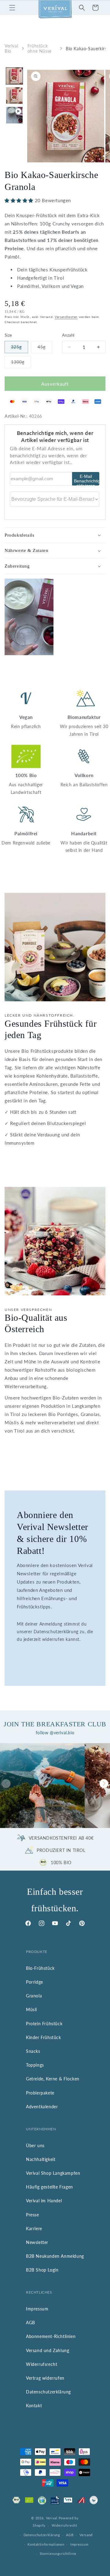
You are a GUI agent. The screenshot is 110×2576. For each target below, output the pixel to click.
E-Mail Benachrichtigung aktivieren (87, 480)
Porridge (35, 1982)
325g (19, 349)
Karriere (34, 2229)
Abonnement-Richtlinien (51, 2336)
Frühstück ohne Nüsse (40, 48)
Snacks (33, 2051)
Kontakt (34, 2406)
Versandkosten (66, 317)
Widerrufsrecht (42, 2364)
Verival (52, 2518)
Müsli (31, 2009)
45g (45, 349)
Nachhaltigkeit (41, 2159)
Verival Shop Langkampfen (53, 2173)
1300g (21, 364)
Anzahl (68, 335)
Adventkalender (42, 2107)
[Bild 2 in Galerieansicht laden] (14, 96)
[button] (12, 8)
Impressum (37, 2309)
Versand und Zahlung (48, 2350)
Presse (33, 2215)
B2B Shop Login (42, 2270)
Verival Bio (11, 48)
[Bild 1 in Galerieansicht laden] (14, 76)
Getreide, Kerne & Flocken (53, 2079)
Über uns (35, 2145)
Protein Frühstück (44, 2024)
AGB (31, 2323)
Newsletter (37, 2242)
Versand (86, 2535)
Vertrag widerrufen (45, 2378)
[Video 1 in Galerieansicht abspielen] (14, 115)
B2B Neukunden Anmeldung (55, 2256)
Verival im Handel (44, 2201)
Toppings (35, 2065)
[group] (42, 1786)
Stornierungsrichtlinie (58, 2553)
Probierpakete (40, 2093)
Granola (34, 1996)
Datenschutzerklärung (48, 2392)
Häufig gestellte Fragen (50, 2187)
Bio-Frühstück (40, 1968)
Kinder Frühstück (44, 2037)
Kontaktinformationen (46, 2544)
